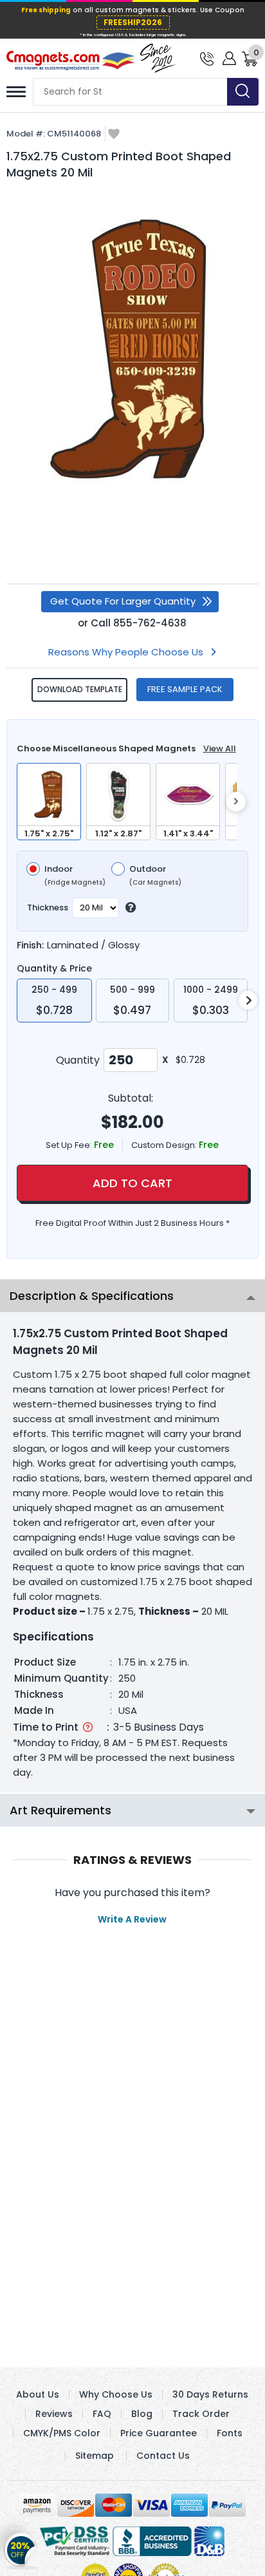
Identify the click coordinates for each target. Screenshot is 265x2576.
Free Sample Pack (185, 689)
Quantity (78, 1060)
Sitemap (95, 2456)
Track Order (201, 2414)
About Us (38, 2394)
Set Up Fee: (70, 1145)
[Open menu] (16, 92)
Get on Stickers (21, 2546)
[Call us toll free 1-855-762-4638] (207, 58)
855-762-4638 (150, 623)
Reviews (54, 2414)
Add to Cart (132, 1183)
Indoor (75, 876)
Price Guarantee (159, 2433)
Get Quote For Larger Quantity (123, 601)
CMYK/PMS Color (62, 2433)
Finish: (30, 945)
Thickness (48, 907)
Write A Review (132, 1919)
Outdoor (155, 876)
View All (220, 748)
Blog (142, 2414)
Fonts (230, 2433)
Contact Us (163, 2456)
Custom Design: (165, 1145)
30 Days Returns (210, 2394)
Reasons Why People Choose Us (126, 652)
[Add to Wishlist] (114, 135)
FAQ (102, 2414)
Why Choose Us (116, 2394)
